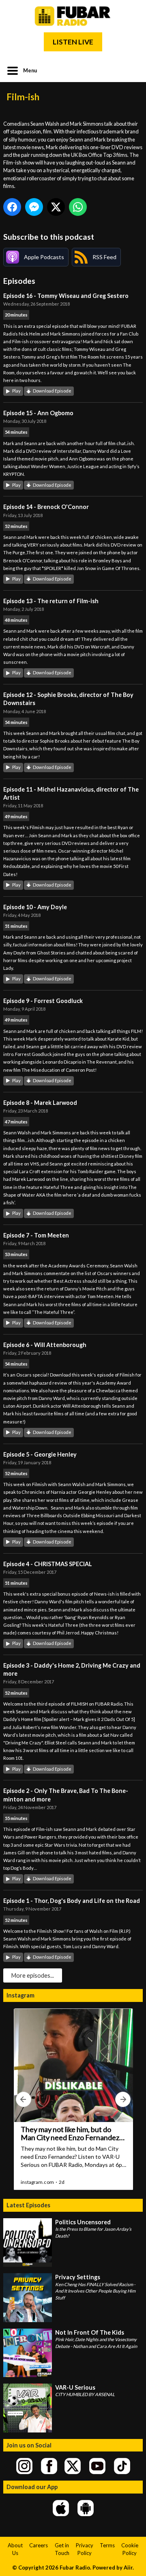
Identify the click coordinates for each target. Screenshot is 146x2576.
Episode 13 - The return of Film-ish (51, 601)
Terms (107, 2545)
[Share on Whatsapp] (78, 207)
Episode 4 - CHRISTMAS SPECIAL (48, 1564)
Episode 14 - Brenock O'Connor (46, 507)
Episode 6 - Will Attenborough (45, 1345)
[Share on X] (56, 207)
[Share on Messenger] (34, 207)
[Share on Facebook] (12, 207)
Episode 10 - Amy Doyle (35, 907)
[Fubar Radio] (73, 16)
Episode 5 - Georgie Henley (40, 1454)
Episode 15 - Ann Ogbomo (38, 413)
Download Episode (52, 391)
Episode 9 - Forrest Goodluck (43, 1001)
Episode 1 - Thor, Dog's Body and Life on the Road (72, 1901)
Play (16, 391)
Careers (39, 2545)
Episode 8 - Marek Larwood (40, 1103)
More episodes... (33, 1975)
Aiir (128, 2568)
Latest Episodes (28, 2205)
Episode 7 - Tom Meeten (36, 1235)
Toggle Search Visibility (131, 70)
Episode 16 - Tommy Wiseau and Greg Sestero (66, 296)
